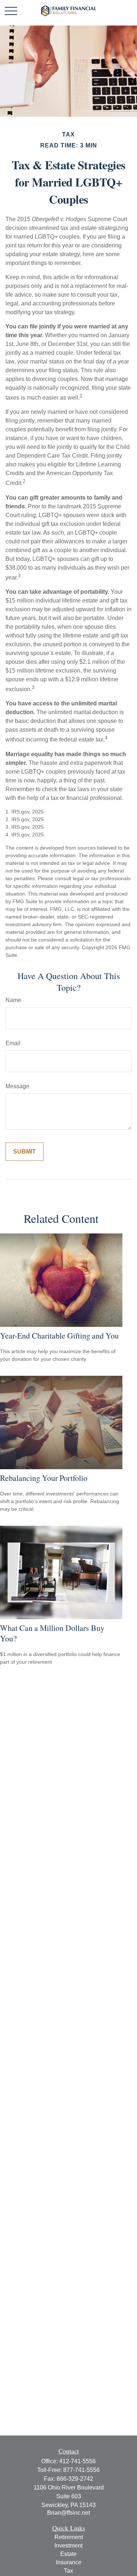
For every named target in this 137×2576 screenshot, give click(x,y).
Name (13, 1000)
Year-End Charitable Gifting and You (59, 1335)
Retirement (69, 2537)
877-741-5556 (81, 2470)
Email (13, 1043)
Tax (68, 2571)
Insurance (69, 2562)
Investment (68, 2546)
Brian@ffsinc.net (68, 2513)
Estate (68, 2554)
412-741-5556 (77, 2461)
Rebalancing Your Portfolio (44, 1478)
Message (17, 1086)
